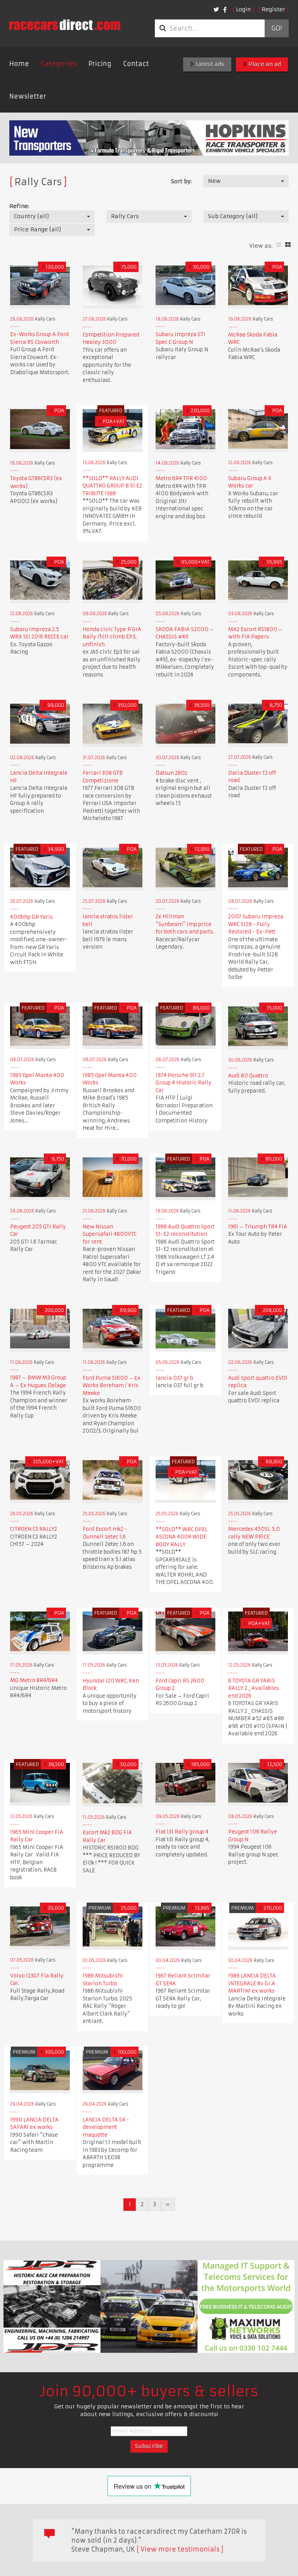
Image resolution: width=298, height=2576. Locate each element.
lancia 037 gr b (174, 1378)
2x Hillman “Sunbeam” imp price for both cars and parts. (185, 924)
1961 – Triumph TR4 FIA (258, 1227)
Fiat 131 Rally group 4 (182, 1832)
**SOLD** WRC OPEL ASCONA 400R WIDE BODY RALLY (182, 1537)
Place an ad (264, 64)
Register (273, 9)
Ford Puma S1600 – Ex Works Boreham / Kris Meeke (112, 1386)
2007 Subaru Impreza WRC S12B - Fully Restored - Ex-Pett (256, 924)
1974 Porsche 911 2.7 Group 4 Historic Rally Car (184, 1083)
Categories (59, 64)
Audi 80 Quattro (248, 1076)
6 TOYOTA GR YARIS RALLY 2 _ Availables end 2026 (254, 1688)
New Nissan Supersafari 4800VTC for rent (110, 1234)
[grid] (288, 245)
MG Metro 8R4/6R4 (34, 1680)
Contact (136, 64)
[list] (279, 245)
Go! (276, 28)
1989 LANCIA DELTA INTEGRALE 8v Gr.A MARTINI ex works (252, 1983)
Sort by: (181, 181)
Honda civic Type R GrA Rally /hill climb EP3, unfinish (112, 637)
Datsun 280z (172, 773)
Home (19, 64)
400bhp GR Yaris (31, 917)
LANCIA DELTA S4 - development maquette (106, 2127)
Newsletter (28, 96)
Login (243, 9)
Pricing (100, 64)
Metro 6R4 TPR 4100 (181, 478)
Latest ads (209, 64)
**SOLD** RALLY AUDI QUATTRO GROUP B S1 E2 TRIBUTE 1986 (112, 486)
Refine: (19, 206)
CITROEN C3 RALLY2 (34, 1529)
